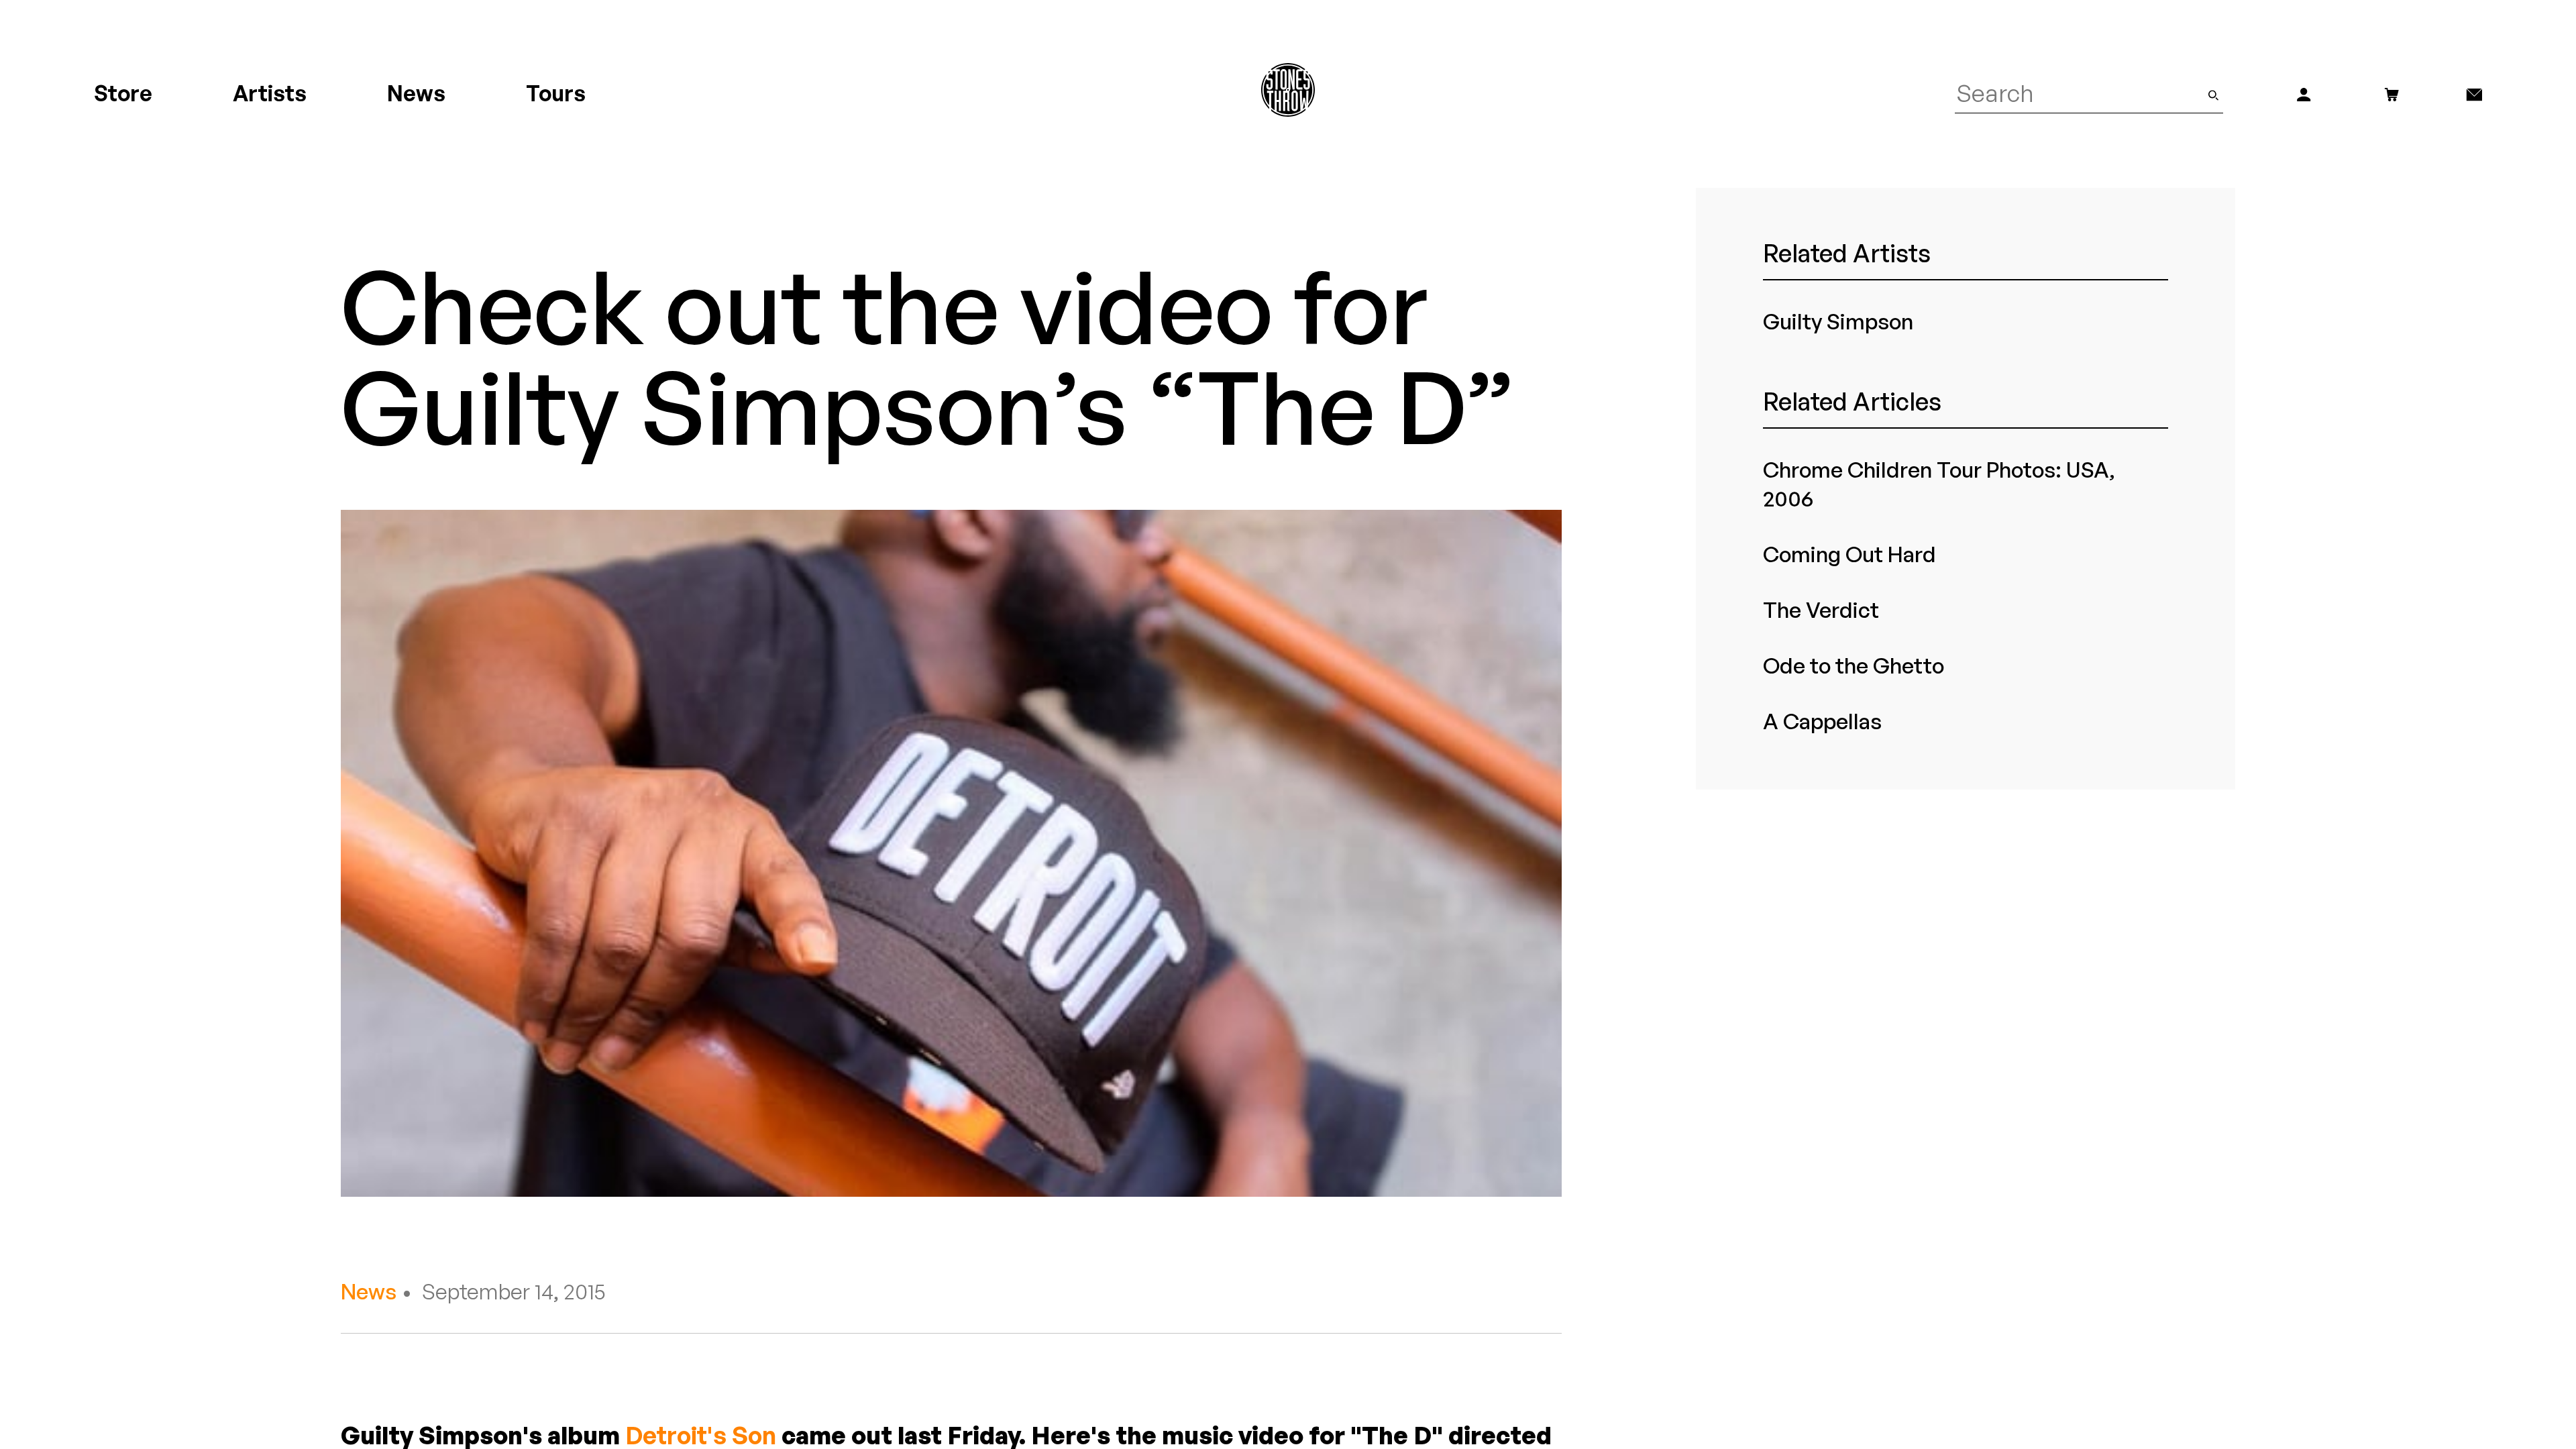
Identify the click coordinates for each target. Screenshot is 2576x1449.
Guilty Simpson (1838, 321)
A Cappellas (1822, 721)
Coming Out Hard (1849, 554)
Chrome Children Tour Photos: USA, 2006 (1939, 484)
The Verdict (1821, 610)
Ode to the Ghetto (1854, 665)
